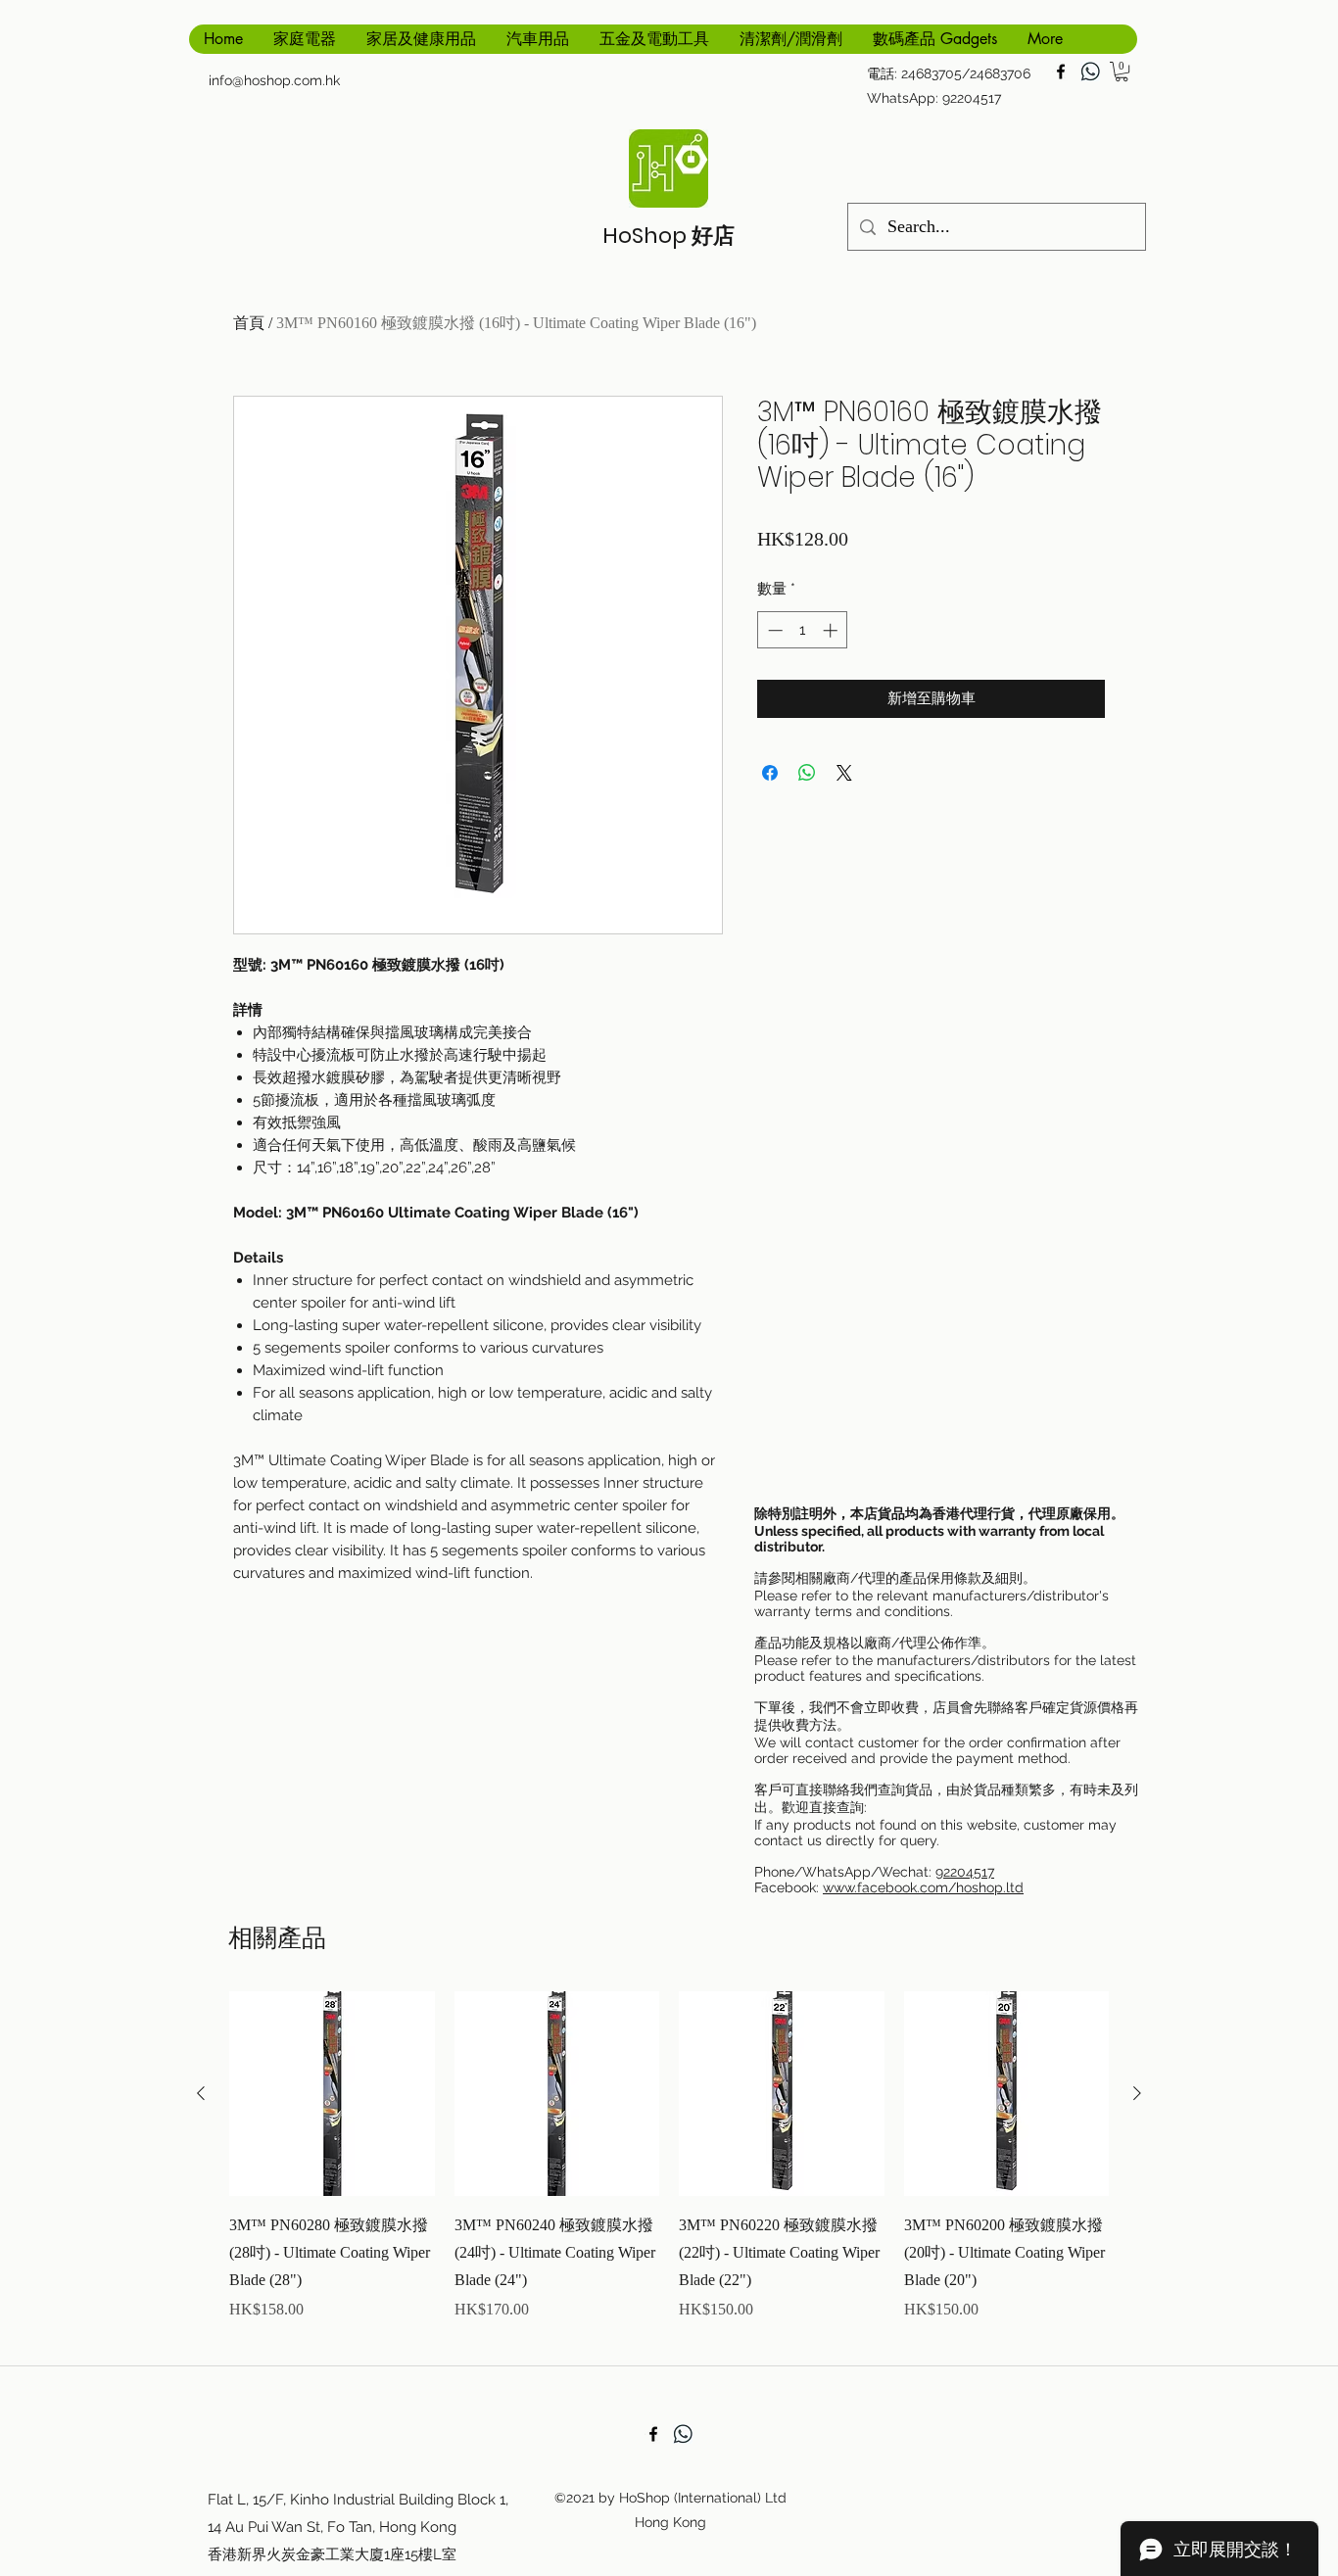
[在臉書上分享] (770, 773)
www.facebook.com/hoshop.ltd (923, 1887)
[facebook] (1061, 72)
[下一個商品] (1137, 2093)
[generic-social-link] (1090, 72)
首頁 (249, 323)
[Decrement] (773, 630)
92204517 (965, 1872)
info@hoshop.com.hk (274, 80)
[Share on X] (844, 773)
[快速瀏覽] (332, 2094)
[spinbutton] (803, 630)
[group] (669, 2171)
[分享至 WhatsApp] (807, 773)
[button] (1122, 72)
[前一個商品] (201, 2093)
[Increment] (832, 630)
